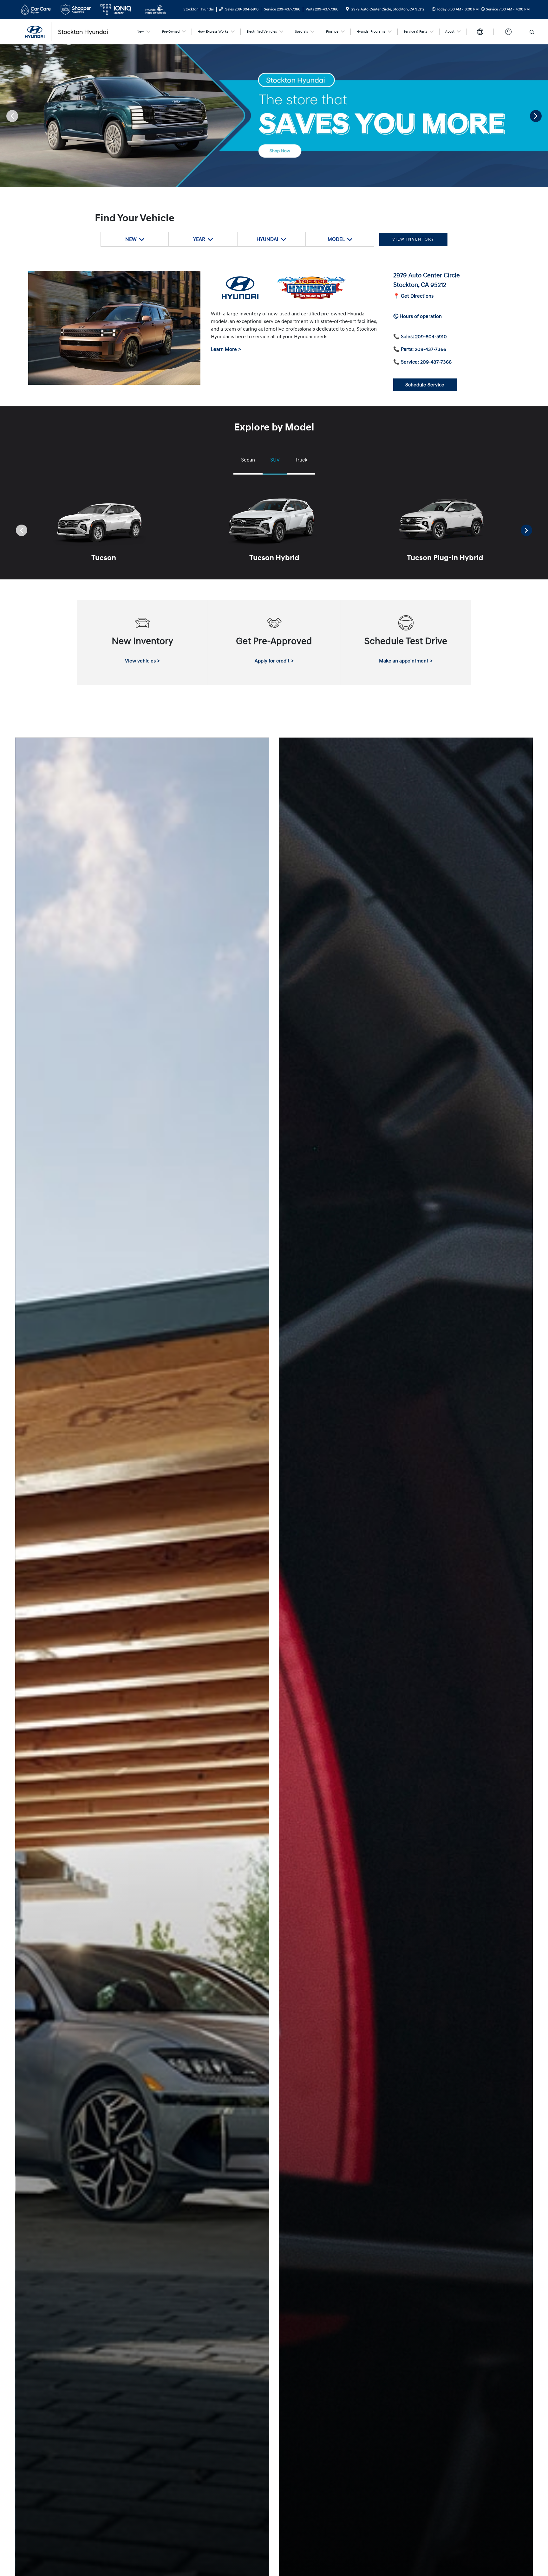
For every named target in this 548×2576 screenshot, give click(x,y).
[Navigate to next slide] (543, 116)
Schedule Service (425, 385)
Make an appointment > (406, 661)
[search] (532, 33)
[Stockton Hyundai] (73, 31)
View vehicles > (142, 661)
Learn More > (226, 349)
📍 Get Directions (413, 296)
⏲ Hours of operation (418, 316)
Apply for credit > (274, 661)
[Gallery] (274, 116)
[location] (347, 9)
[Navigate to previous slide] (5, 116)
